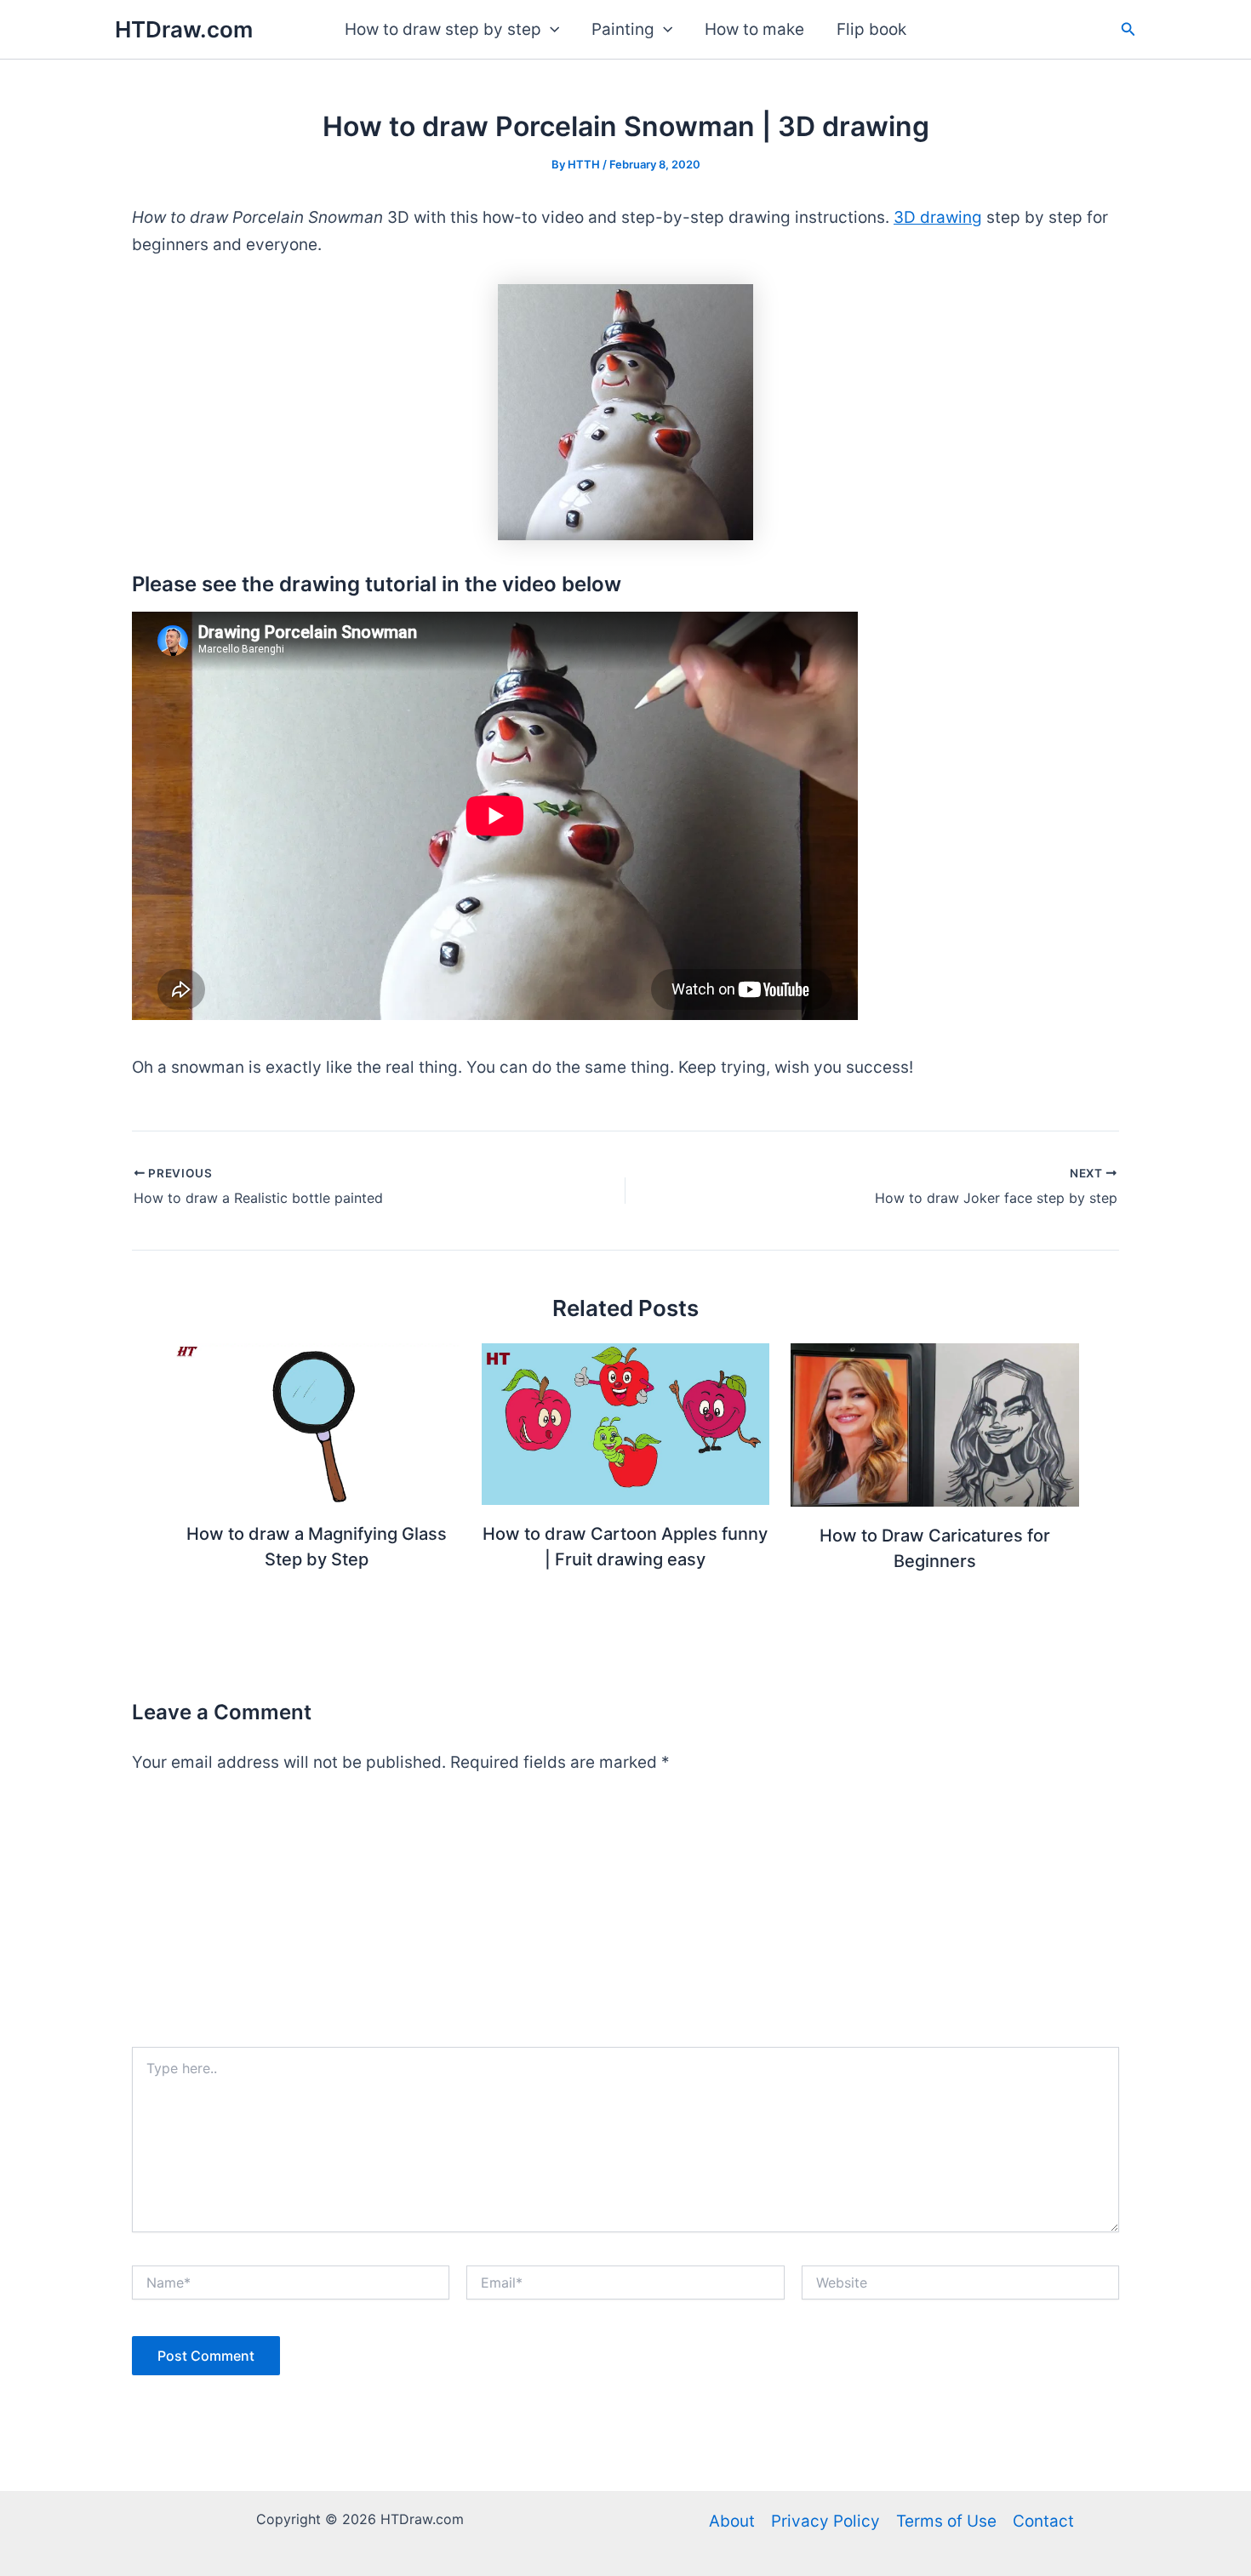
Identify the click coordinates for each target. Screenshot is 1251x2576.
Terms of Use (946, 2521)
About (732, 2521)
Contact (1043, 2521)
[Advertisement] (625, 1919)
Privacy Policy (825, 2521)
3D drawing (938, 217)
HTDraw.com (184, 29)
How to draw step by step (443, 29)
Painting (623, 29)
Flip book (871, 29)
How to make (754, 29)
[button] (550, 30)
